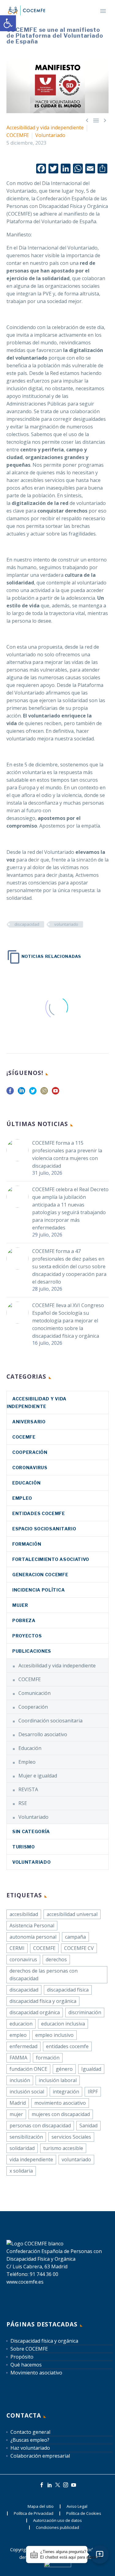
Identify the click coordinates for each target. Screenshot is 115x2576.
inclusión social (27, 2092)
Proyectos (27, 1636)
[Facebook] (42, 2485)
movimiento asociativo (60, 2103)
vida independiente (31, 2159)
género (64, 2069)
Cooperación (30, 1452)
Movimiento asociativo (36, 2373)
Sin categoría (31, 1831)
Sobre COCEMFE (29, 2349)
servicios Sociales (71, 2137)
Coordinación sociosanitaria (50, 1721)
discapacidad (27, 924)
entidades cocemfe (67, 2046)
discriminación (85, 2012)
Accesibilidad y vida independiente (45, 128)
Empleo (22, 1498)
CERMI (17, 1948)
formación (48, 2058)
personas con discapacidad (40, 2126)
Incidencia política (38, 1590)
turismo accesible (63, 2148)
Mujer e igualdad (38, 1776)
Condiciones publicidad (57, 2528)
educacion (21, 2024)
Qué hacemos (26, 2365)
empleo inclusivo (54, 2035)
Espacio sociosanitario (44, 1529)
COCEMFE (18, 135)
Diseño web (80, 2557)
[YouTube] (74, 2485)
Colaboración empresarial (40, 2456)
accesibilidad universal (72, 1914)
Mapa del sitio (41, 2506)
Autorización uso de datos (57, 2520)
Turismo (24, 1847)
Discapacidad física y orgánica (44, 2341)
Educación (26, 1483)
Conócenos (86, 19)
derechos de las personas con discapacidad (44, 1975)
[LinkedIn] (50, 2485)
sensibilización (26, 2137)
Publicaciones (32, 1651)
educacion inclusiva (63, 2024)
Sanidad (88, 2126)
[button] (8, 23)
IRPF (93, 2092)
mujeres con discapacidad (61, 2114)
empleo (18, 2035)
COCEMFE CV (79, 1948)
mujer (16, 2114)
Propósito (22, 2357)
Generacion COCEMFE (40, 1575)
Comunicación (34, 1693)
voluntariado (66, 924)
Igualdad (91, 2069)
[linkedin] (21, 1093)
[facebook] (10, 1093)
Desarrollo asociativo (43, 1734)
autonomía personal (33, 1937)
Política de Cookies (84, 2513)
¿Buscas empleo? (30, 2440)
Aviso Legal (77, 2506)
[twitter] (33, 1093)
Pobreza (24, 1620)
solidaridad (22, 2148)
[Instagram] (66, 2485)
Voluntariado (50, 135)
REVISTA (28, 1789)
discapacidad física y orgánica (43, 2001)
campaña (75, 1937)
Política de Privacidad (34, 2513)
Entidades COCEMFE (39, 1513)
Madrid (18, 2103)
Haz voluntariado (30, 2448)
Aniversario (29, 1422)
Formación (27, 1544)
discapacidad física (68, 1990)
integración (66, 2092)
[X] (58, 2485)
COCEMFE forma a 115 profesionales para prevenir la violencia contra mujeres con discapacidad (67, 1154)
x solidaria (21, 2171)
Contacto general (30, 2432)
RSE (23, 1803)
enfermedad (23, 2046)
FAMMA (18, 2058)
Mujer (20, 1605)
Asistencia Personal (32, 1926)
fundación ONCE (28, 2069)
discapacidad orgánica (35, 2012)
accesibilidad (24, 1914)
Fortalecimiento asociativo (51, 1559)
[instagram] (44, 1093)
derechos (56, 1959)
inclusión (20, 2080)
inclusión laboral (58, 2080)
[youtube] (56, 1093)
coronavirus (30, 1468)
